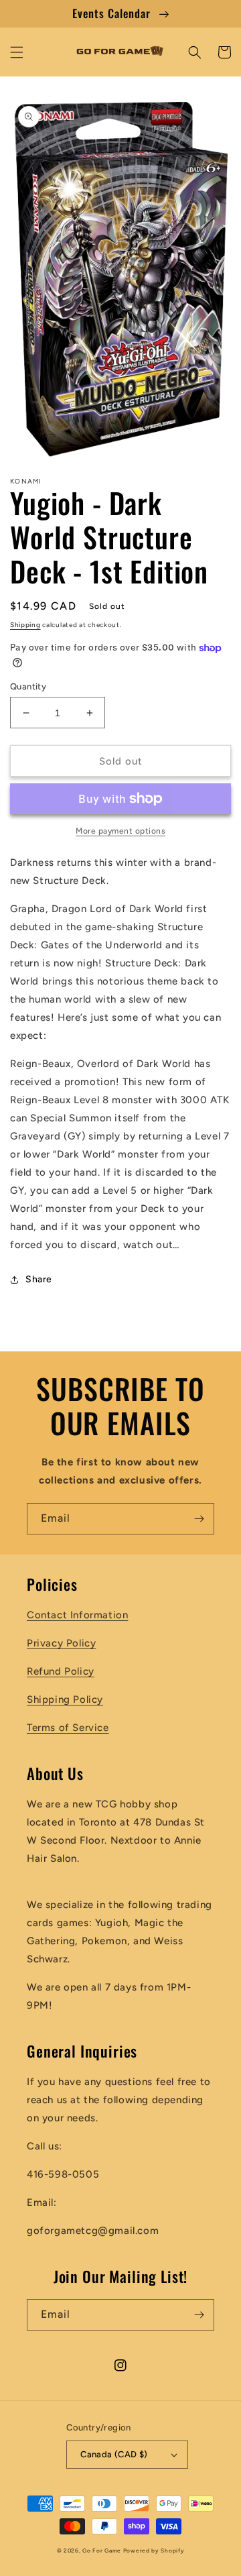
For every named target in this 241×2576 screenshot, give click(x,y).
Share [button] (39, 1279)
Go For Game (102, 2551)
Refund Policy (61, 1671)
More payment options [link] (120, 831)
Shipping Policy (65, 1699)
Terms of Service (68, 1728)
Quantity (28, 686)
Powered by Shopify (154, 2551)
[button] (17, 52)
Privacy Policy (61, 1643)
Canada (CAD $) (114, 2454)
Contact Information (77, 1615)
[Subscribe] (199, 1519)
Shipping (25, 625)
